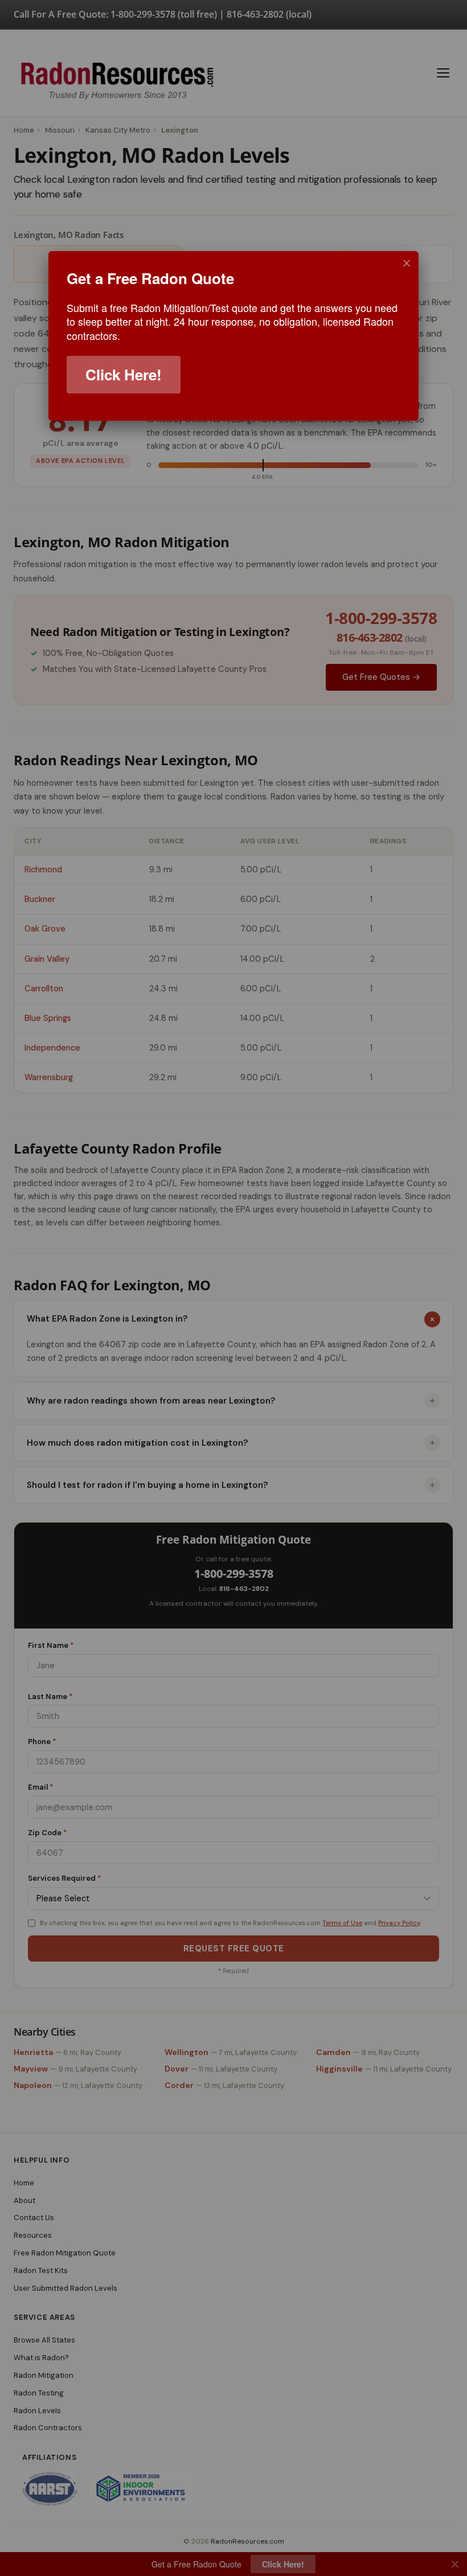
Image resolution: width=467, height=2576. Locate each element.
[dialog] (233, 336)
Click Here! (124, 374)
